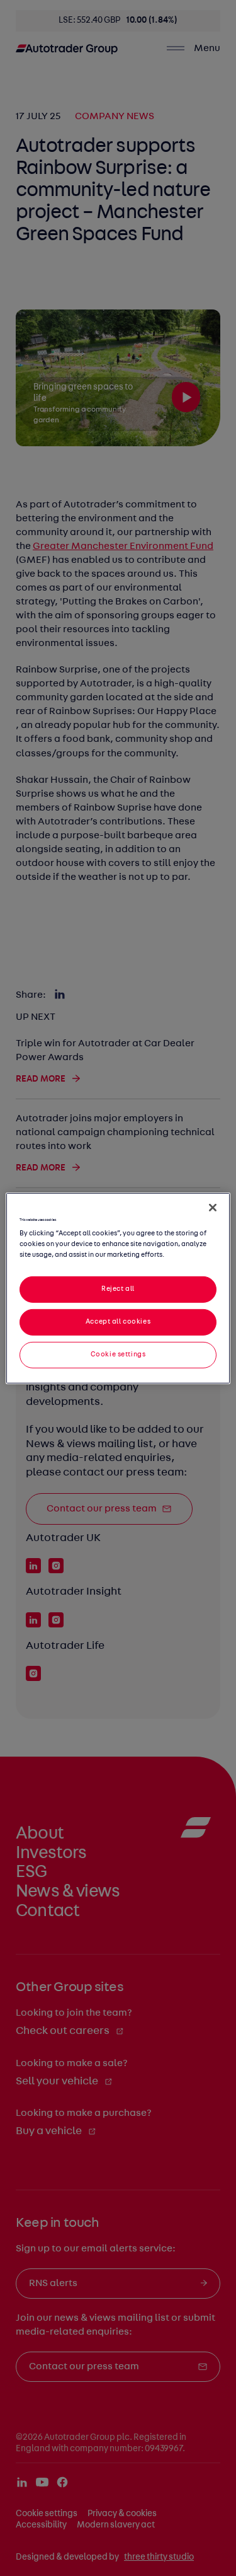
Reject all (118, 1289)
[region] (118, 1288)
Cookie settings (118, 1354)
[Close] (213, 1207)
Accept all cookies (118, 1322)
